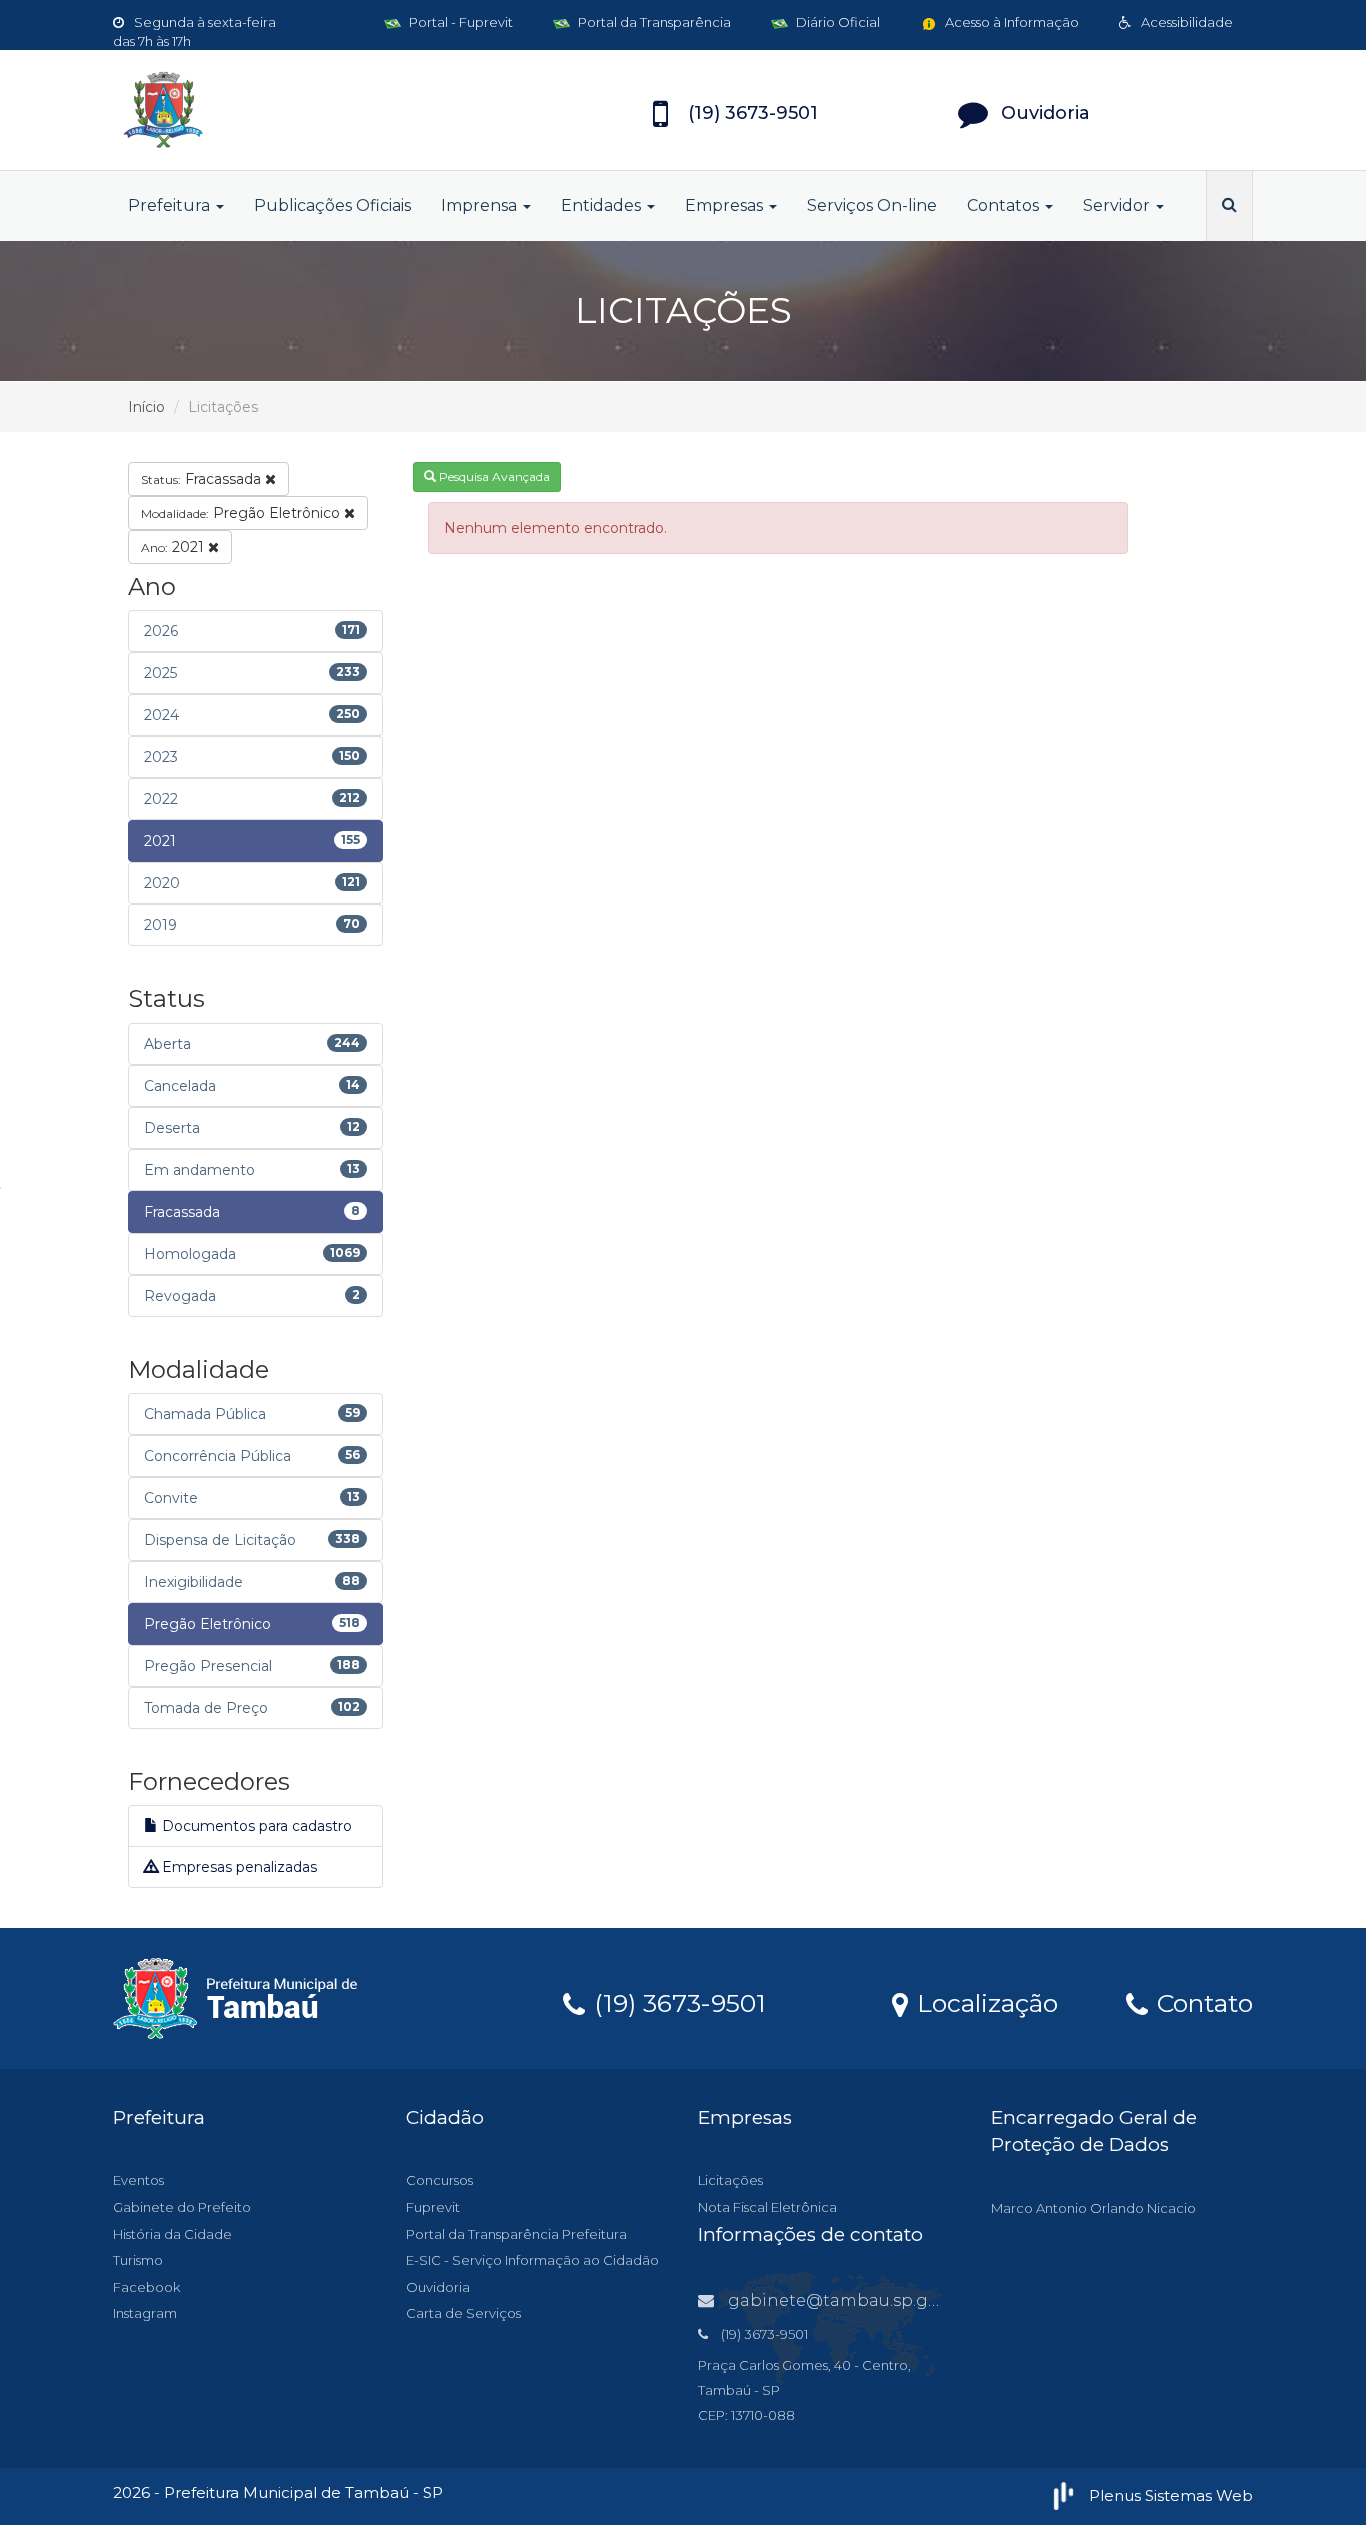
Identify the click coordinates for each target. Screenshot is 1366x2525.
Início (146, 407)
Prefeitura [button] (171, 205)
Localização (984, 2002)
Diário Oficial (836, 22)
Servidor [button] (1118, 205)
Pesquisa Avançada (493, 476)
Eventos (138, 2180)
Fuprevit (433, 2207)
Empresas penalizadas (237, 1867)
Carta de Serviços (463, 2313)
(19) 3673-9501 (676, 2002)
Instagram (145, 2313)
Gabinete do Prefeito (182, 2207)
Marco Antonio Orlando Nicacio (1093, 2208)
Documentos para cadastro (255, 1826)
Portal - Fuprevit (459, 22)
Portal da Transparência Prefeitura (516, 2234)
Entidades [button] (603, 205)
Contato (1201, 2002)
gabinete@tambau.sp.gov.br (848, 2300)
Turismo (138, 2260)
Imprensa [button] (481, 205)
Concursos (439, 2180)
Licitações (730, 2180)
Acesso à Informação (1010, 22)
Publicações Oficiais (332, 205)
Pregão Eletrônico (242, 513)
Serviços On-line (872, 205)
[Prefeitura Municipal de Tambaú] (293, 110)
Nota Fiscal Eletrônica (767, 2207)
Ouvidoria (438, 2287)
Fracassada (203, 479)
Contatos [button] (1005, 205)
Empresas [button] (726, 205)
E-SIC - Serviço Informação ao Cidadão (532, 2260)
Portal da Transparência (653, 22)
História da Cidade (172, 2234)
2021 (174, 547)
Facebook (146, 2287)
